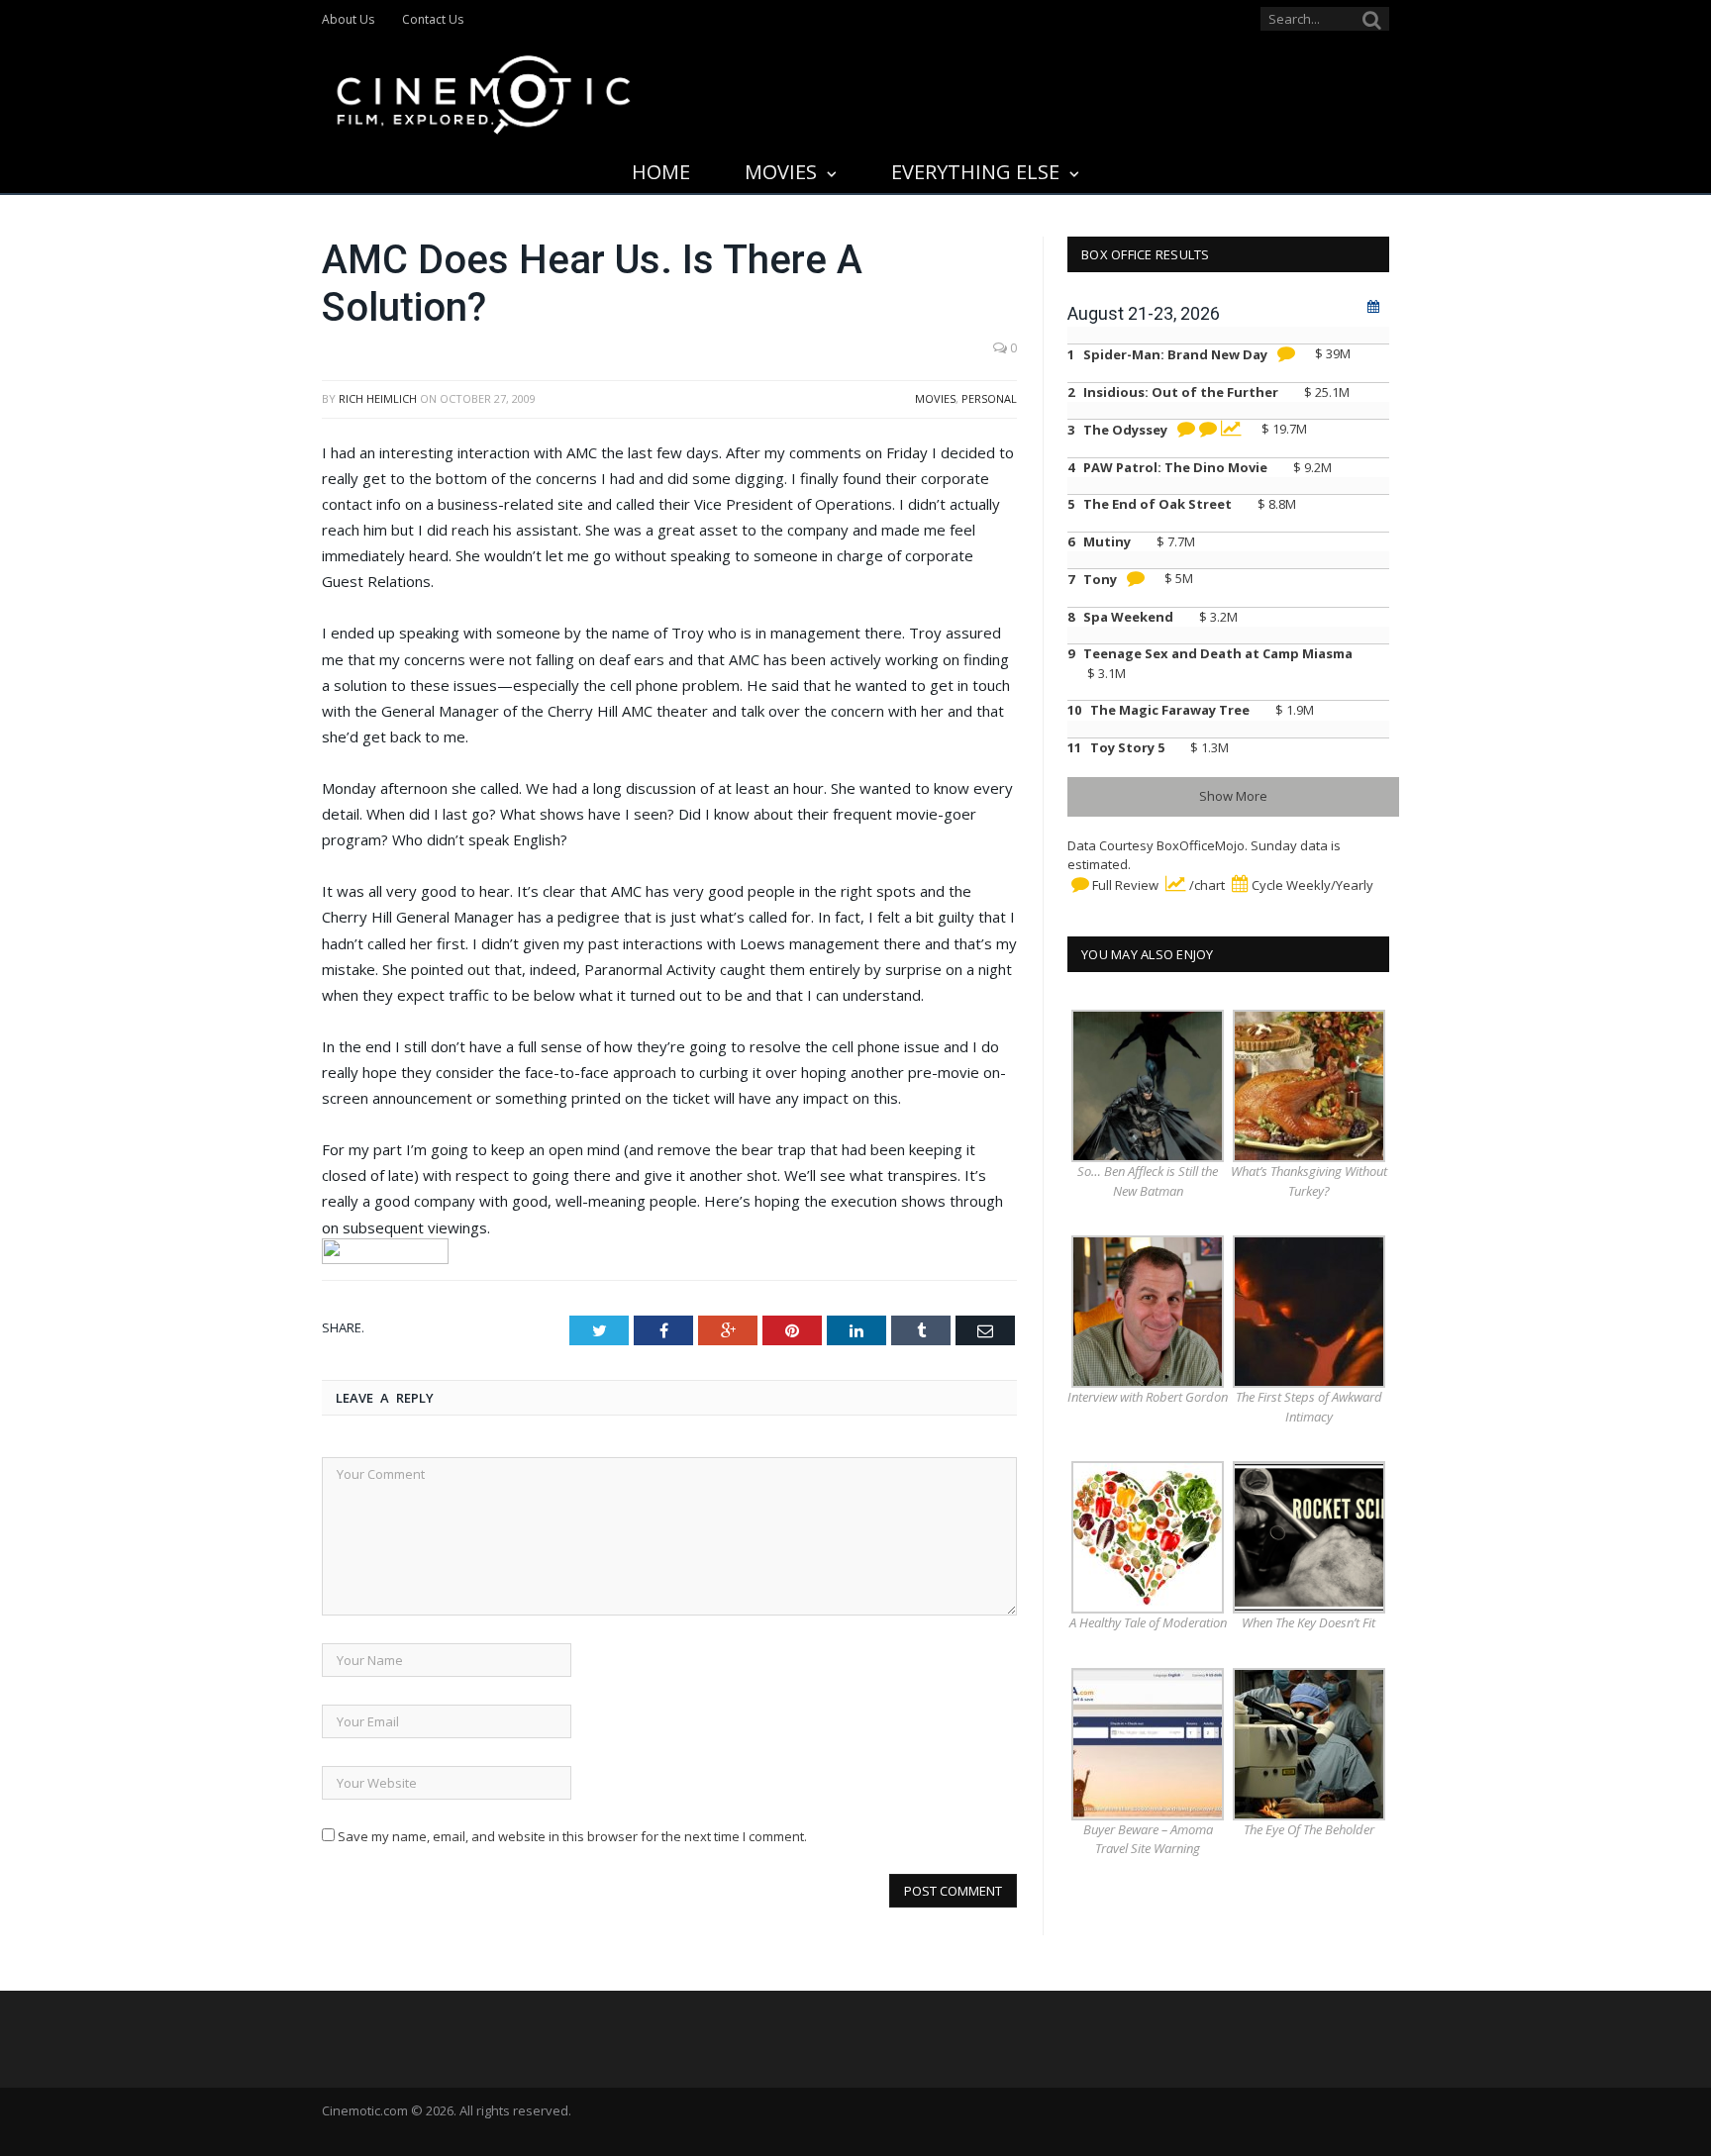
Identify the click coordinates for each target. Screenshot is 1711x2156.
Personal (989, 398)
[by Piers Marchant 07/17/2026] (1206, 430)
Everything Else (975, 172)
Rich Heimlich (378, 398)
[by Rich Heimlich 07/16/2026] (1184, 430)
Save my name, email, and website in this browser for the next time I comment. (572, 1836)
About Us (348, 19)
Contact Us (433, 19)
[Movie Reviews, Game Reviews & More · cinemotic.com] (484, 91)
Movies (781, 172)
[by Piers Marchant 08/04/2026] (1134, 579)
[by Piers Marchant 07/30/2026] (1284, 354)
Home (661, 172)
